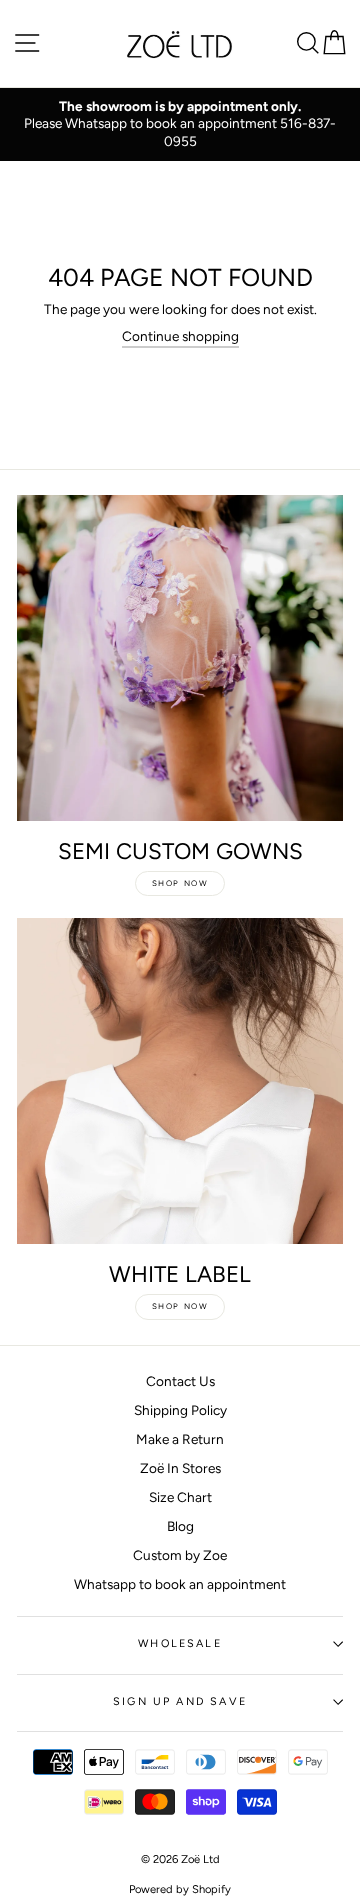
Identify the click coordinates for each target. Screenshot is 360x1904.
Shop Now (180, 883)
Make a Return (180, 1439)
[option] (180, 124)
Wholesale (180, 1643)
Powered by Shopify (180, 1889)
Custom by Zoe (180, 1555)
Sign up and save (180, 1701)
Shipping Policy (180, 1410)
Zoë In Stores (180, 1468)
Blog (180, 1526)
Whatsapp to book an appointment (180, 1584)
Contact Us (180, 1381)
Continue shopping (180, 336)
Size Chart (180, 1497)
